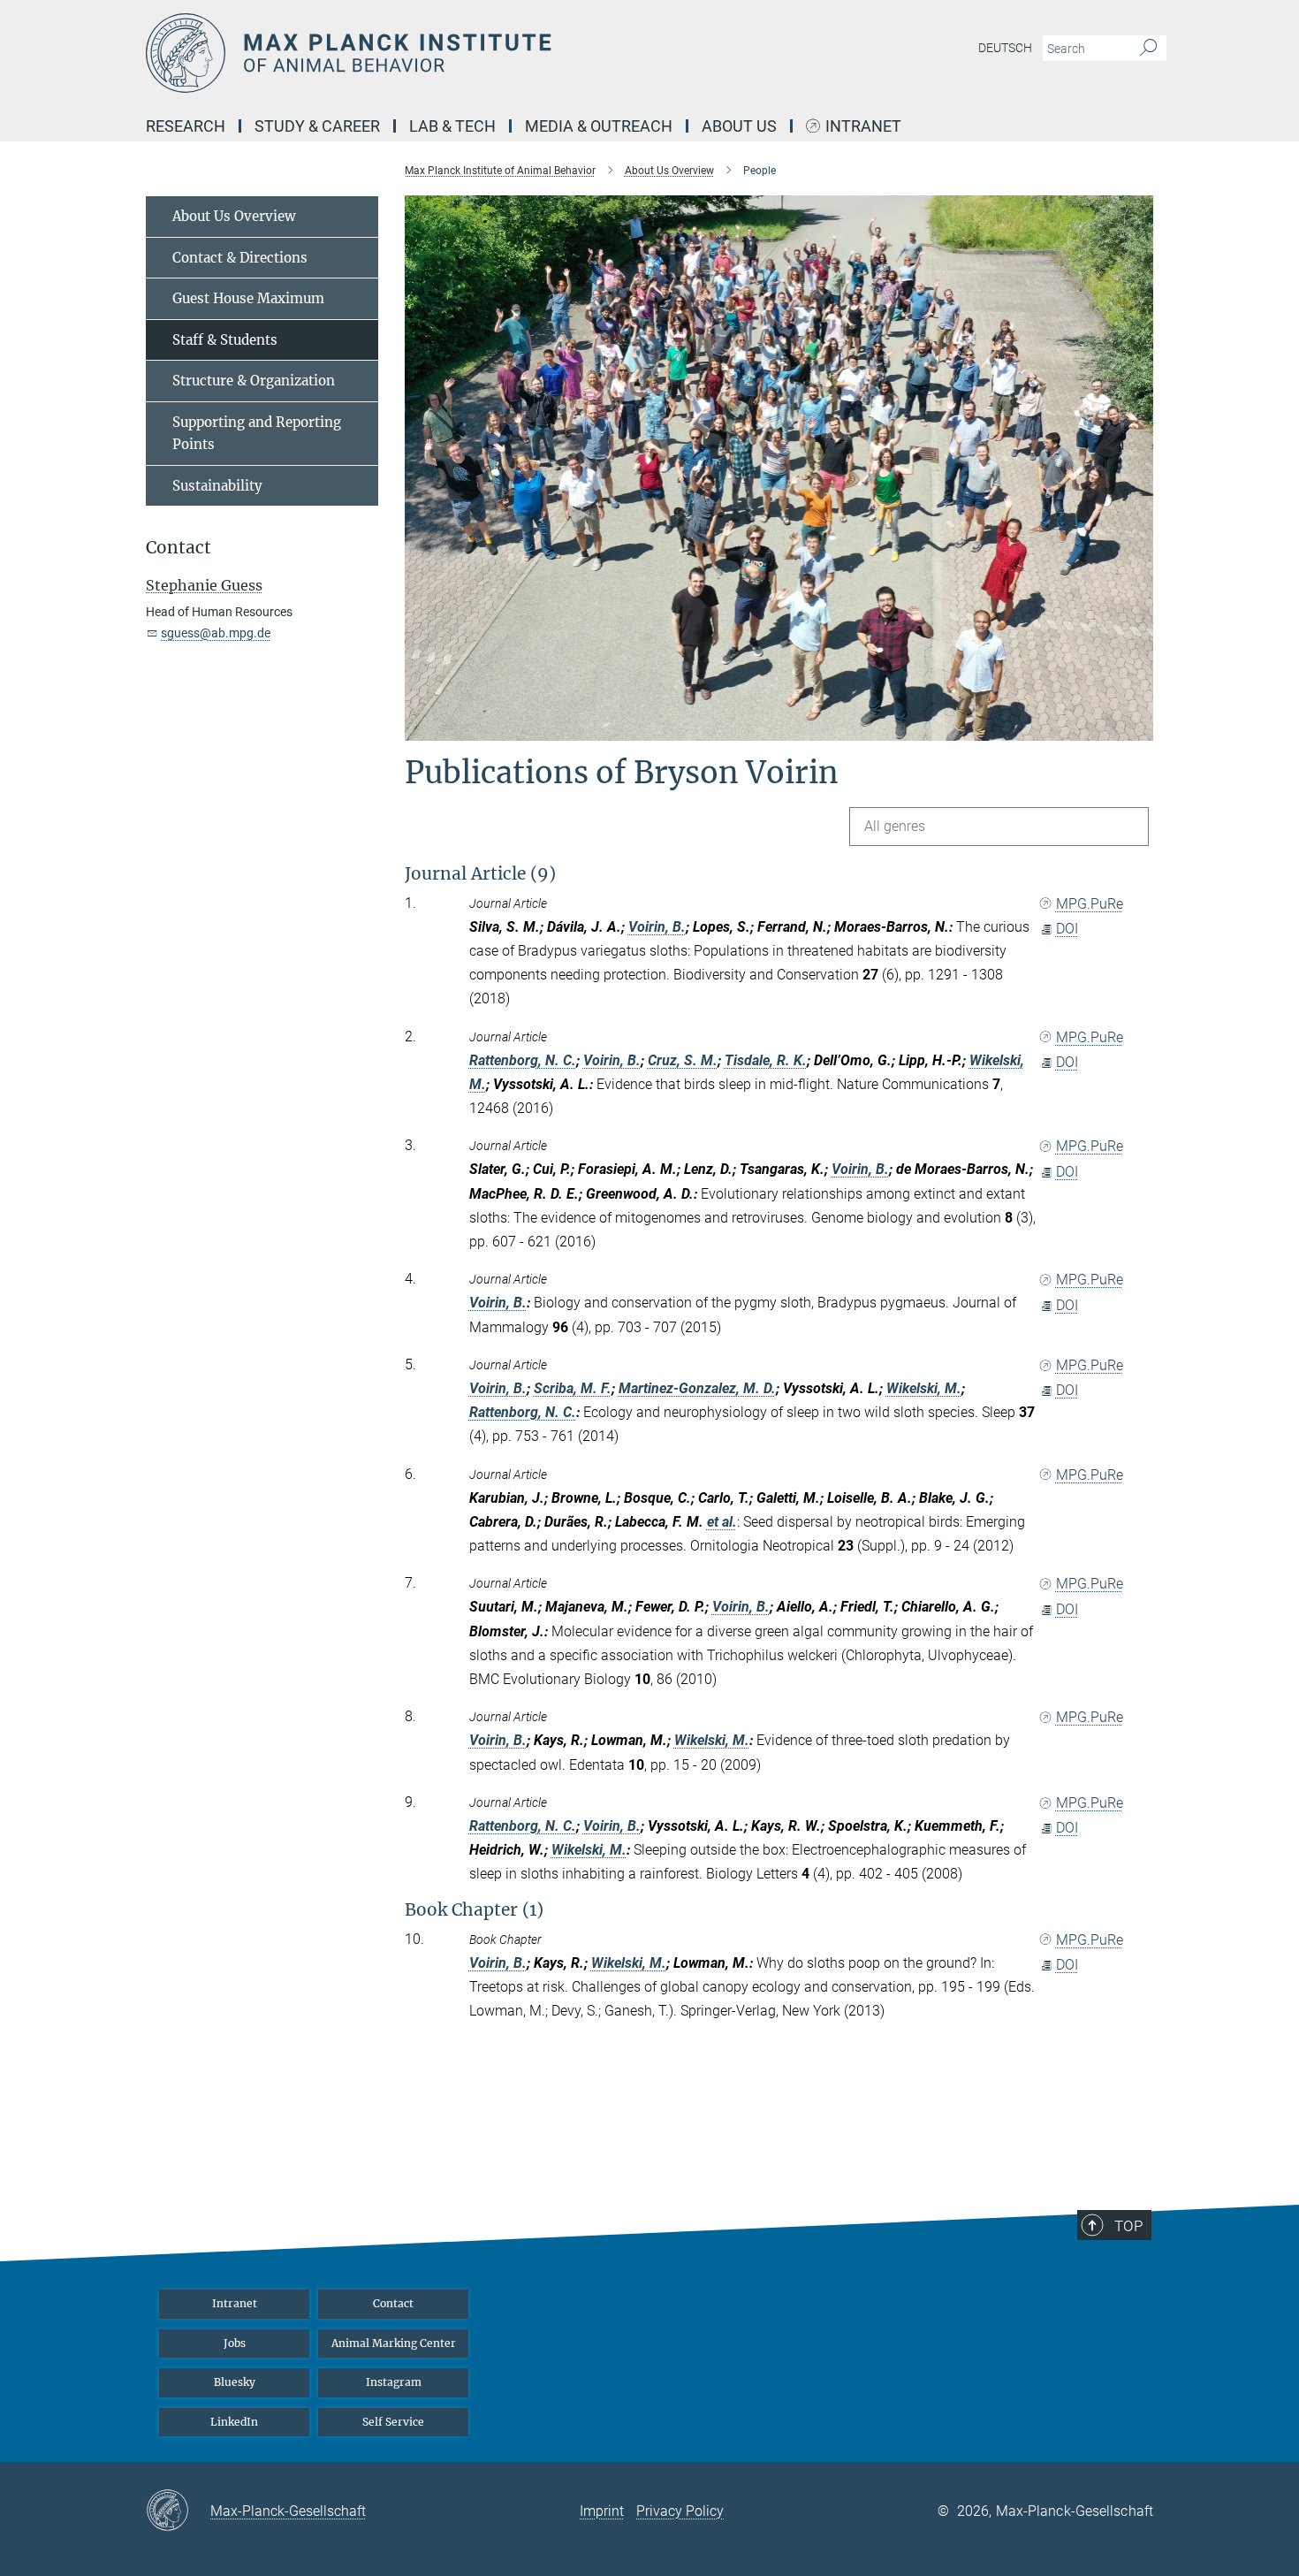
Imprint (602, 2511)
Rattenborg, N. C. (523, 1060)
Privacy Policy (680, 2511)
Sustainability (217, 486)
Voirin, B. (657, 927)
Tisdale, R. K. (766, 1060)
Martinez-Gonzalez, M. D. (697, 1388)
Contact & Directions (240, 258)
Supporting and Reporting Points (257, 434)
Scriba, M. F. (573, 1388)
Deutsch (1005, 48)
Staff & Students (225, 340)
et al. (722, 1522)
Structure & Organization (254, 381)
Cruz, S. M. (683, 1060)
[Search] (1148, 49)
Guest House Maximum (248, 298)
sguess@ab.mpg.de (216, 633)
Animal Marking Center (394, 2343)
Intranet (863, 127)
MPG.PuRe (1090, 904)
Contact (393, 2303)
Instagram (394, 2382)
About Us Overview (234, 216)
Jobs (235, 2343)
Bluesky (235, 2382)
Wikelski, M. (924, 1388)
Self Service (393, 2422)
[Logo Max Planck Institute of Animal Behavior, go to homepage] (477, 53)
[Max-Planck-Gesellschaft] (178, 2511)
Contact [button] (179, 548)
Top (1128, 2226)
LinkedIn (234, 2422)
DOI (1067, 929)
